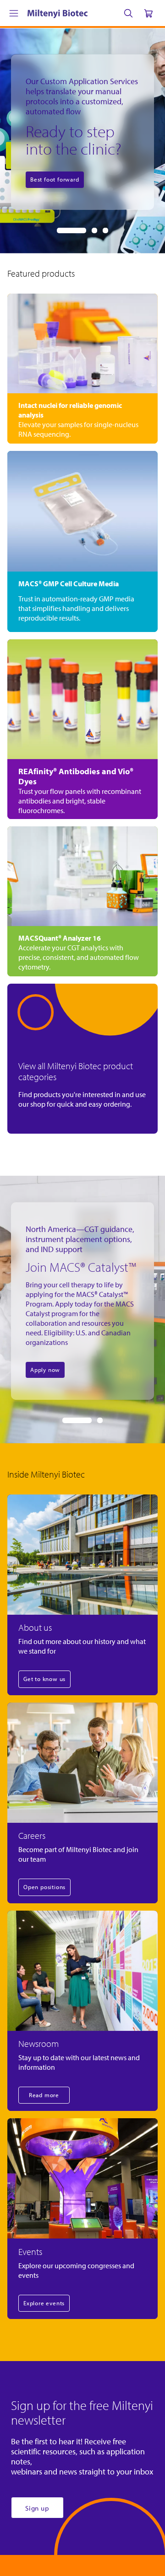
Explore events (44, 2303)
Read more (44, 2095)
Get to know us (44, 1679)
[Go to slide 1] (71, 230)
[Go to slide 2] (94, 230)
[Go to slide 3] (105, 230)
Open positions (44, 1887)
